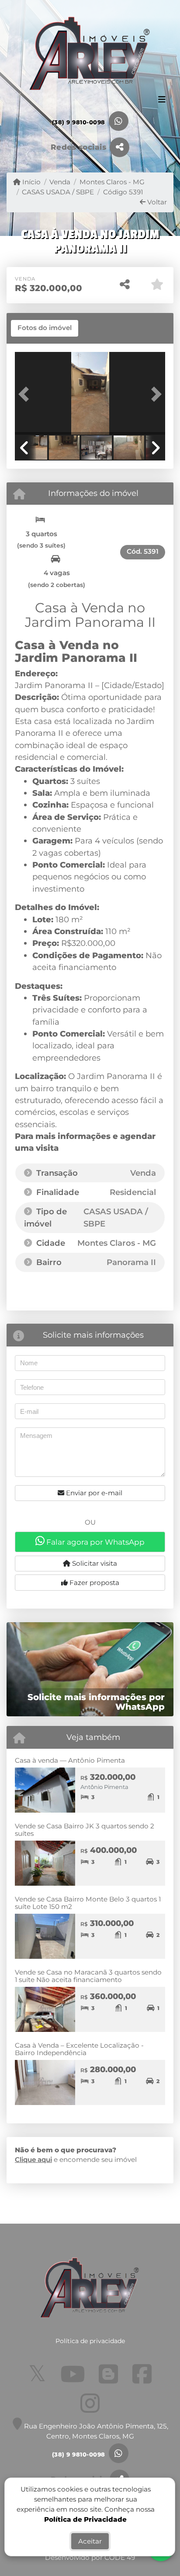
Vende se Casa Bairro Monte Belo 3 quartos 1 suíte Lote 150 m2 (88, 1903)
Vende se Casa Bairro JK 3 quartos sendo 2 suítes (85, 1830)
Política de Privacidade (85, 2519)
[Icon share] (37, 2374)
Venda (60, 182)
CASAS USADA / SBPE (58, 192)
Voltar (156, 202)
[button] (26, 394)
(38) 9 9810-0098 (79, 122)
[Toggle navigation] (162, 100)
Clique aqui (33, 2160)
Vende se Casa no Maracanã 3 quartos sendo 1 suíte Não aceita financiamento (88, 1976)
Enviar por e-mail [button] (93, 1493)
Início (31, 182)
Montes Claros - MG (112, 182)
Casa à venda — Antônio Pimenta (70, 1760)
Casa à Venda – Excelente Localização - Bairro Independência (79, 2049)
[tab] (45, 328)
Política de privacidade (90, 2341)
